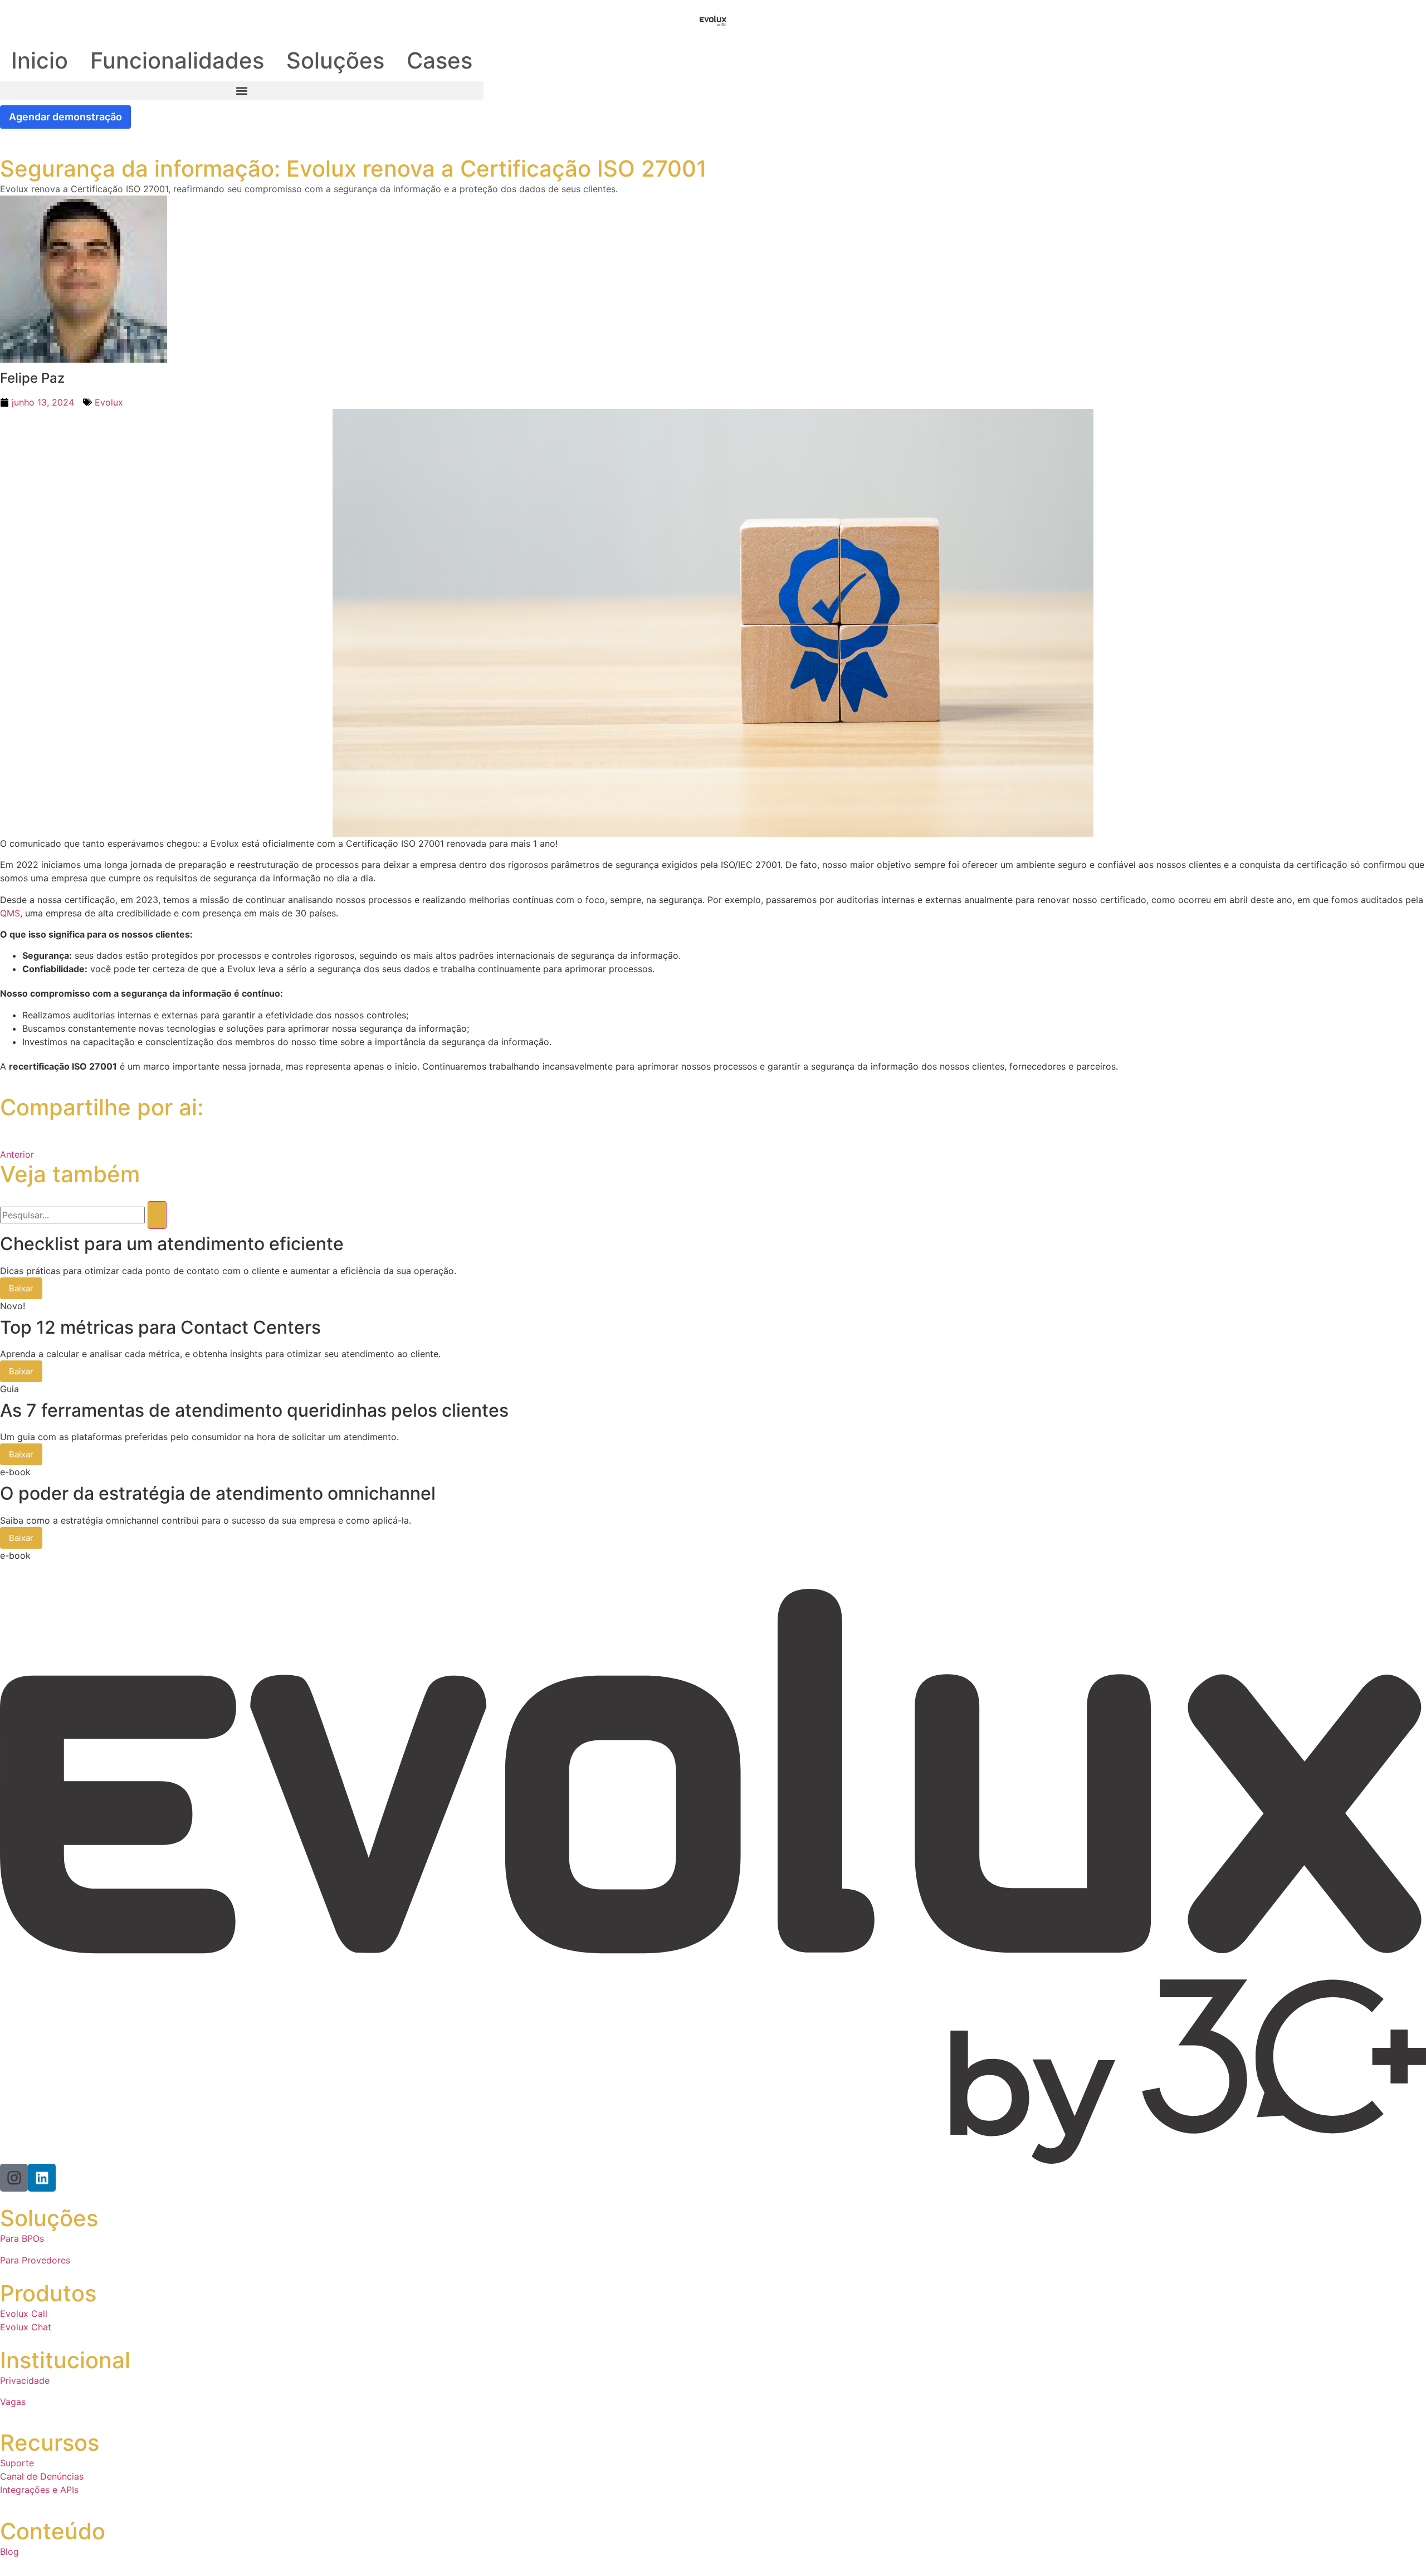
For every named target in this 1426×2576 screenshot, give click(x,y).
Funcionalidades (177, 60)
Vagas (13, 2402)
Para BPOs (22, 2238)
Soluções (335, 60)
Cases (439, 60)
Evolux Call (24, 2314)
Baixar (21, 1288)
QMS (10, 913)
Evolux (109, 402)
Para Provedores (35, 2260)
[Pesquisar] (157, 1215)
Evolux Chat (26, 2327)
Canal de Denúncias (42, 2476)
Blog (9, 2551)
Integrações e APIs (39, 2490)
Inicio (40, 60)
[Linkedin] (42, 2178)
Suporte (17, 2463)
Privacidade (25, 2380)
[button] (242, 91)
